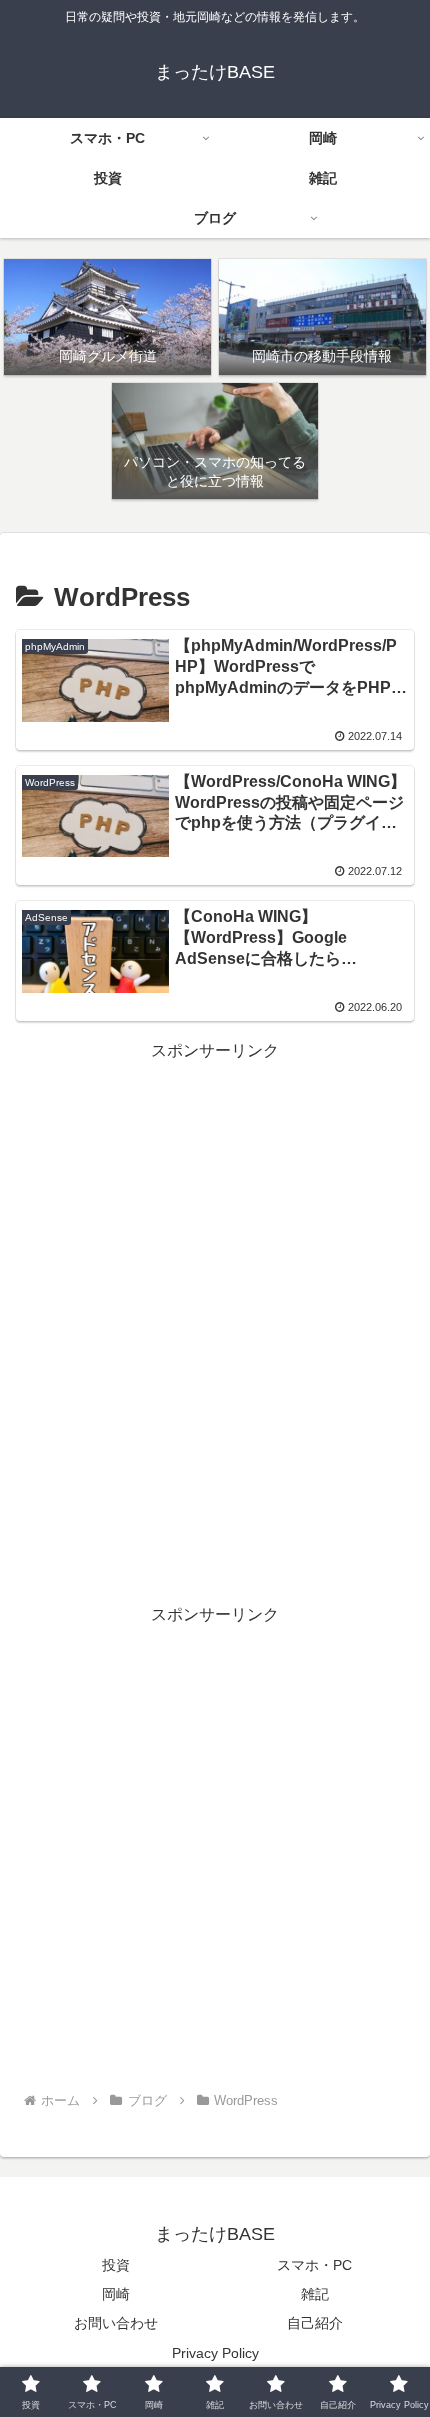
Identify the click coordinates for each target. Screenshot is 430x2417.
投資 (116, 2265)
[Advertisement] (215, 1280)
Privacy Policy (215, 2353)
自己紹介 (315, 2323)
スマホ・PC (314, 2265)
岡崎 (116, 2294)
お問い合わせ (116, 2323)
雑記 (315, 2294)
